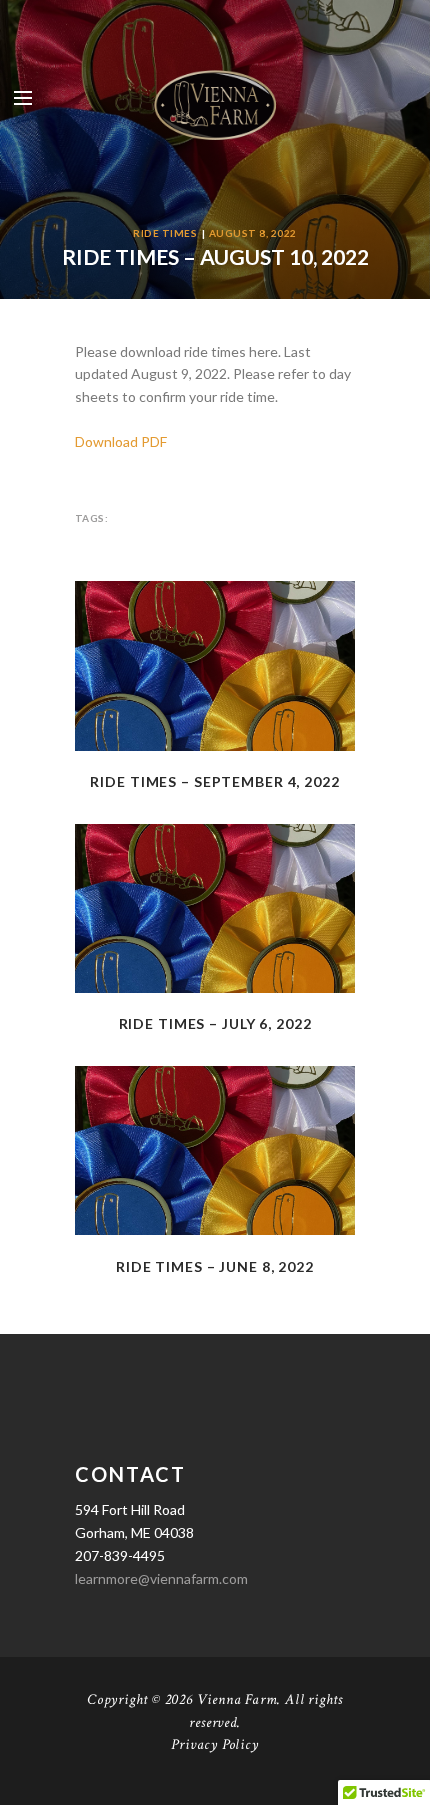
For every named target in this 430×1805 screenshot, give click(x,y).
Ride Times (165, 233)
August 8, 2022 (253, 233)
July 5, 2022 (215, 957)
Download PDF (121, 441)
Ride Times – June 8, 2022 (215, 1266)
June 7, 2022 (215, 1199)
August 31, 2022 (215, 715)
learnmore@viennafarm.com (161, 1578)
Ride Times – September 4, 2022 (214, 781)
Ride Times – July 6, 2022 (215, 1023)
